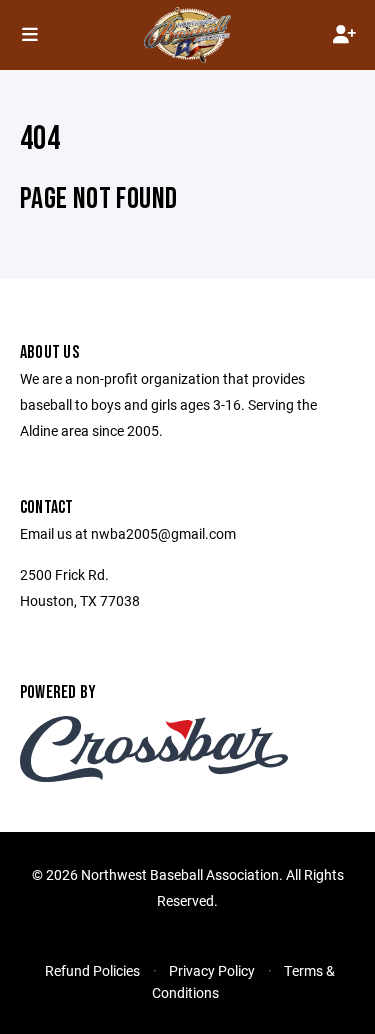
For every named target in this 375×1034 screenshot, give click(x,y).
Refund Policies (92, 970)
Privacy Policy (212, 970)
